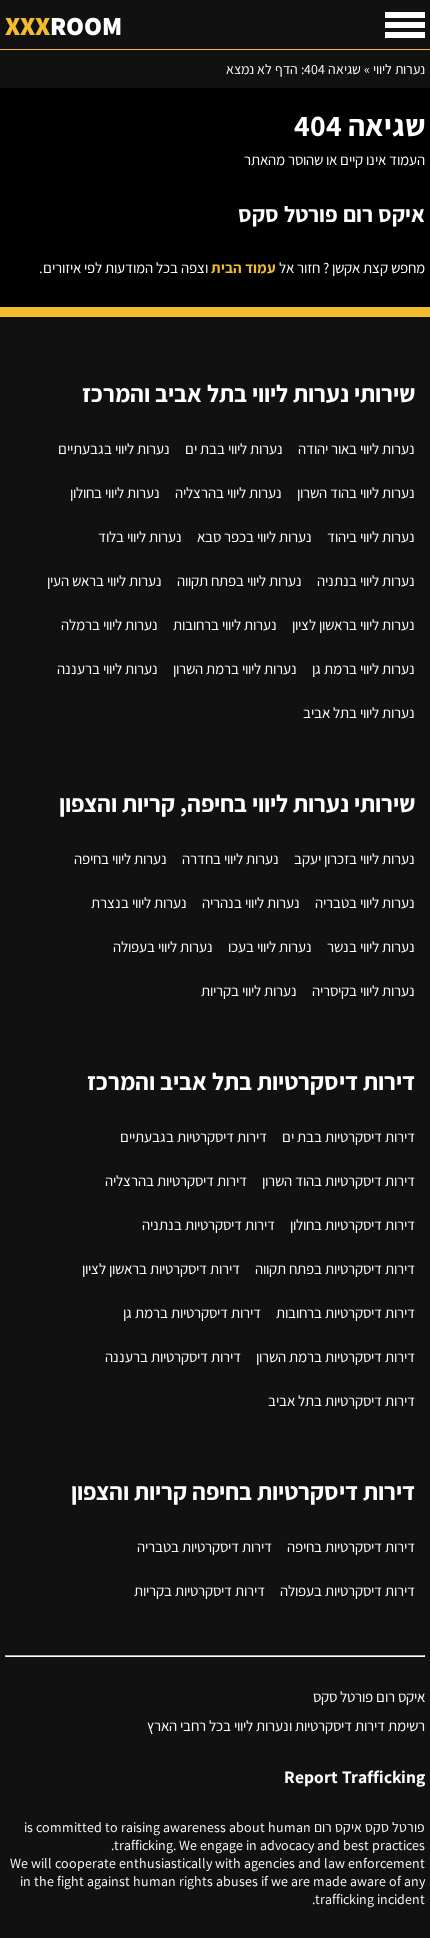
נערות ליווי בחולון (115, 492)
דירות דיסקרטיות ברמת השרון (335, 1356)
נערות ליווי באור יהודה (356, 448)
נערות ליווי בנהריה (251, 902)
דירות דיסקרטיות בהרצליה (176, 1180)
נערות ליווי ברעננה (107, 668)
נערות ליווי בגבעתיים (114, 448)
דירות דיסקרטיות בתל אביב (341, 1400)
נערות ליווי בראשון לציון (353, 624)
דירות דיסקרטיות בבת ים (348, 1136)
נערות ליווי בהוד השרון (356, 492)
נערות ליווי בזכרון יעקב (354, 858)
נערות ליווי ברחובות (225, 624)
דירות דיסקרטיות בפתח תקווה (335, 1268)
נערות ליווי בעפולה (163, 946)
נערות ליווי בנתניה (366, 580)
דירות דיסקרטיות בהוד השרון (338, 1180)
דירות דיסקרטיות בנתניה (208, 1224)
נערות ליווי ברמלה (109, 624)
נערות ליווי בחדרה (230, 858)
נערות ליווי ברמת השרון (235, 668)
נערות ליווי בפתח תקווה (239, 580)
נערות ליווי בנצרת (139, 902)
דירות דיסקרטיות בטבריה (204, 1546)
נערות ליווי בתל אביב (359, 712)
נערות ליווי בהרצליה (228, 492)
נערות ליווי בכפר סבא (254, 536)
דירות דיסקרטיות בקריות (199, 1590)
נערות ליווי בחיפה (120, 858)
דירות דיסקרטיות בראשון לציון (161, 1268)
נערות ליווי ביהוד (371, 536)
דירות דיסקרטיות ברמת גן (192, 1312)
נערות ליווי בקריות (249, 990)
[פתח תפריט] (405, 25)
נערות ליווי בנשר (371, 946)
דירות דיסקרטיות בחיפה (351, 1546)
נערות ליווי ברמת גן (363, 668)
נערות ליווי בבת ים (234, 448)
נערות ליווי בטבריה (365, 902)
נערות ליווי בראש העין (104, 580)
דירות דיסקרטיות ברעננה (173, 1356)
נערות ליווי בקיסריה (363, 990)
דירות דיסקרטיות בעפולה (347, 1590)
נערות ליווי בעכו (270, 946)
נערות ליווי (399, 69)
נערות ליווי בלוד (140, 536)
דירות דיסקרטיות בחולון (352, 1224)
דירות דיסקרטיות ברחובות (345, 1312)
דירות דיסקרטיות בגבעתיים (193, 1136)
